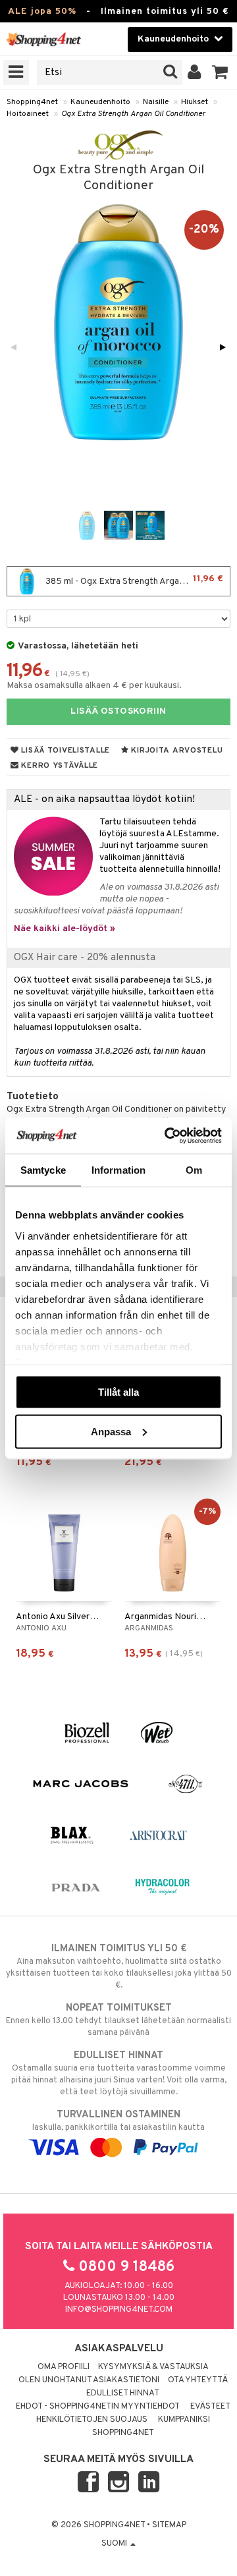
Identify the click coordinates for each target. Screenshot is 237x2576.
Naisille (156, 102)
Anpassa (111, 1431)
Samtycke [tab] (43, 1170)
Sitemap (169, 2525)
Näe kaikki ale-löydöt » (65, 929)
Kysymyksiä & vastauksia (153, 2367)
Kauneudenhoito (100, 102)
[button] (220, 72)
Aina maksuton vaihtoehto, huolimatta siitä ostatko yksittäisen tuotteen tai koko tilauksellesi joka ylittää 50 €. (119, 1967)
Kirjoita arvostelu (176, 751)
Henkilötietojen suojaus (92, 2420)
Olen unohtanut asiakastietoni (89, 2380)
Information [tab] (118, 1170)
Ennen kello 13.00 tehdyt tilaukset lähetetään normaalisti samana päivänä (118, 2020)
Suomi (115, 2544)
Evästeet (210, 2407)
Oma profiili (64, 2367)
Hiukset (195, 102)
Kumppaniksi (184, 2420)
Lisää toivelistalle (65, 751)
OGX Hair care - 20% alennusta (85, 958)
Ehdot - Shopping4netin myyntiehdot (98, 2407)
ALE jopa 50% (42, 12)
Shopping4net (32, 102)
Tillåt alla (118, 1392)
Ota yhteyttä (198, 2380)
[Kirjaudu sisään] (195, 72)
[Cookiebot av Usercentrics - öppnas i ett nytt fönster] (167, 1135)
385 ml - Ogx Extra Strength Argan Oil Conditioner (137, 580)
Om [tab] (194, 1170)
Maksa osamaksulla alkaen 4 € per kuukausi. (94, 686)
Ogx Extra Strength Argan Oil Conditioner (133, 114)
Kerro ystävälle (59, 766)
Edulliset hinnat (123, 2393)
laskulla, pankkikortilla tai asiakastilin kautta (118, 2121)
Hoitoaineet (28, 114)
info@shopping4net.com (119, 2310)
